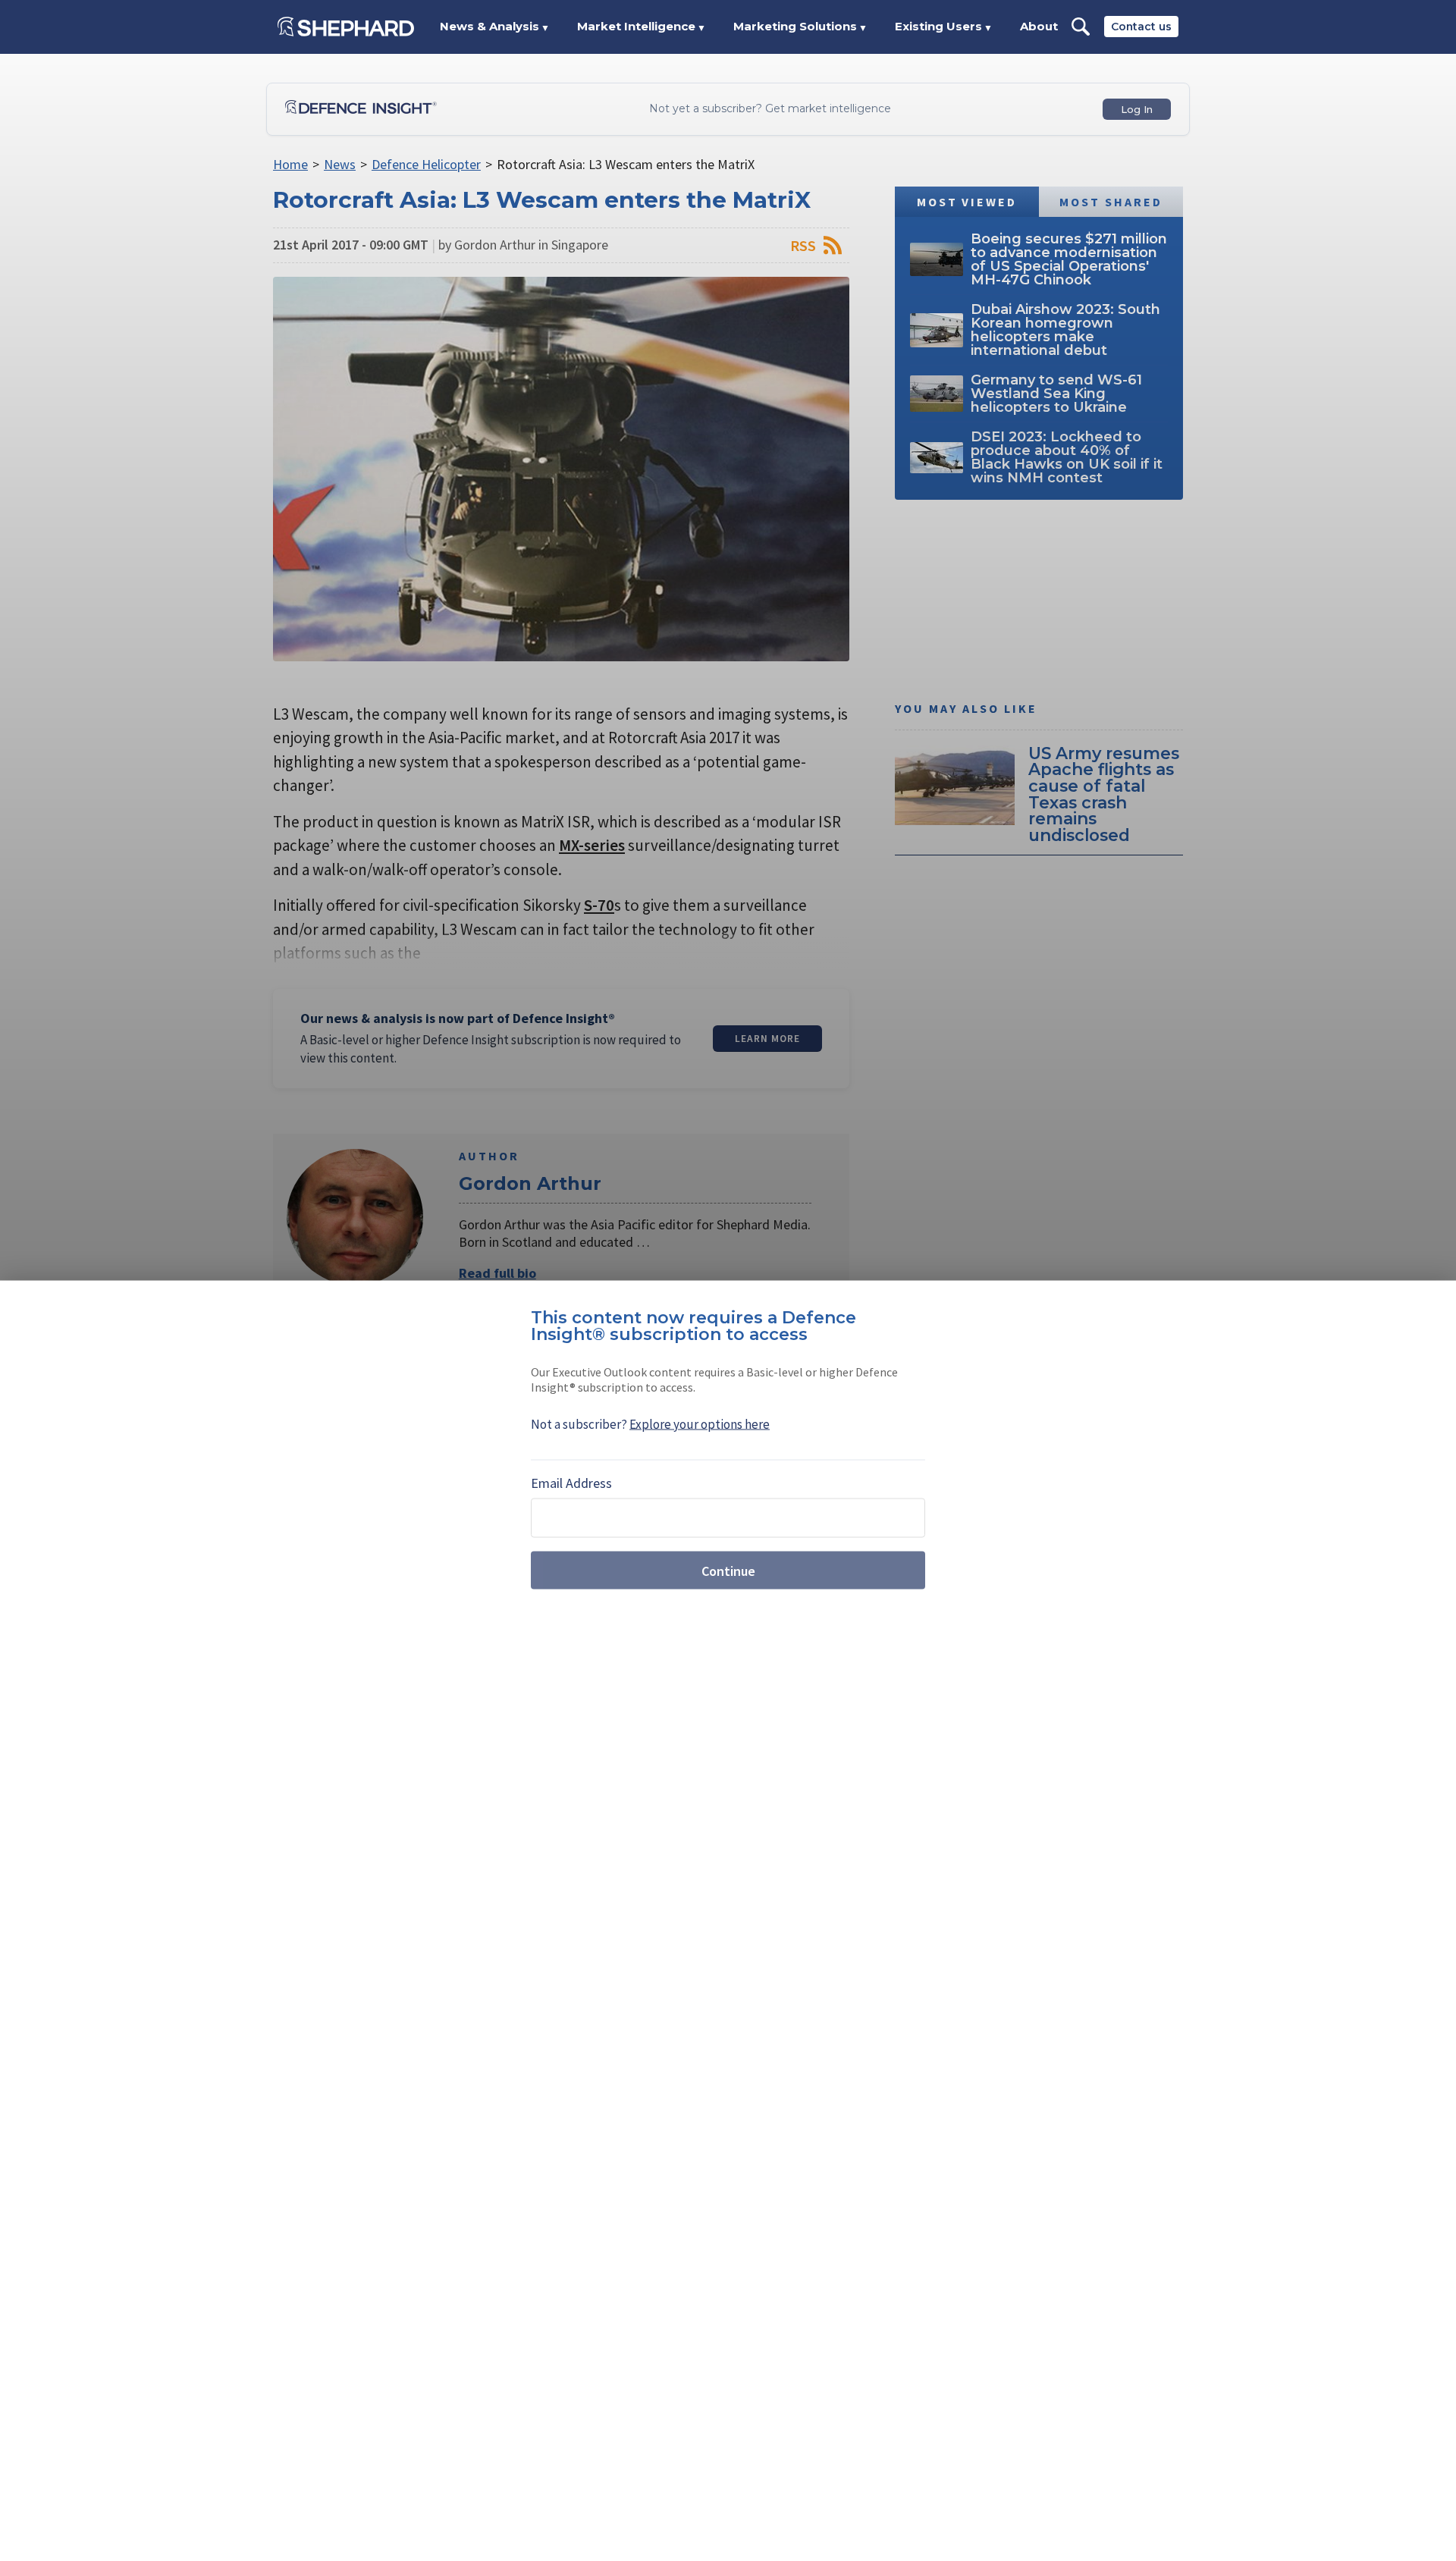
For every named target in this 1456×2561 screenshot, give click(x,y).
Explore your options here (700, 1424)
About (1039, 26)
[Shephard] (346, 27)
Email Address (571, 1483)
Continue (728, 1570)
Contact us (1141, 27)
